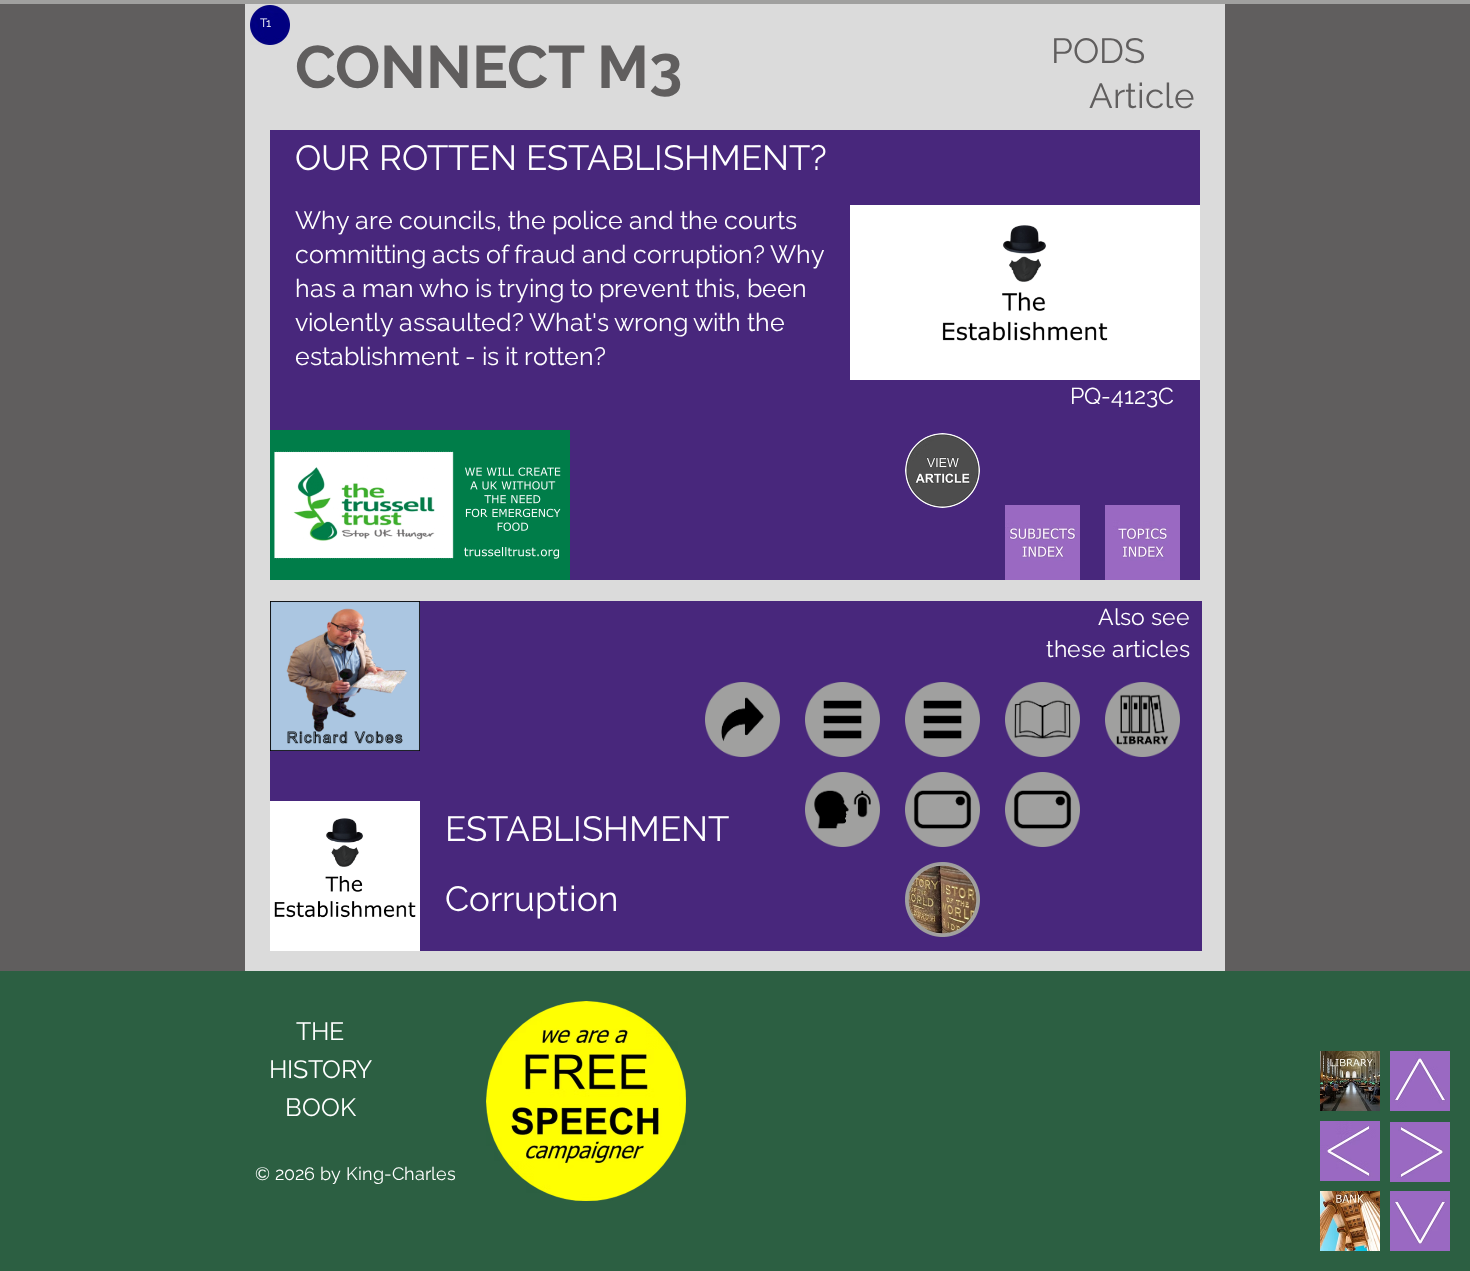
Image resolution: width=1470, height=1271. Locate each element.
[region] (942, 470)
